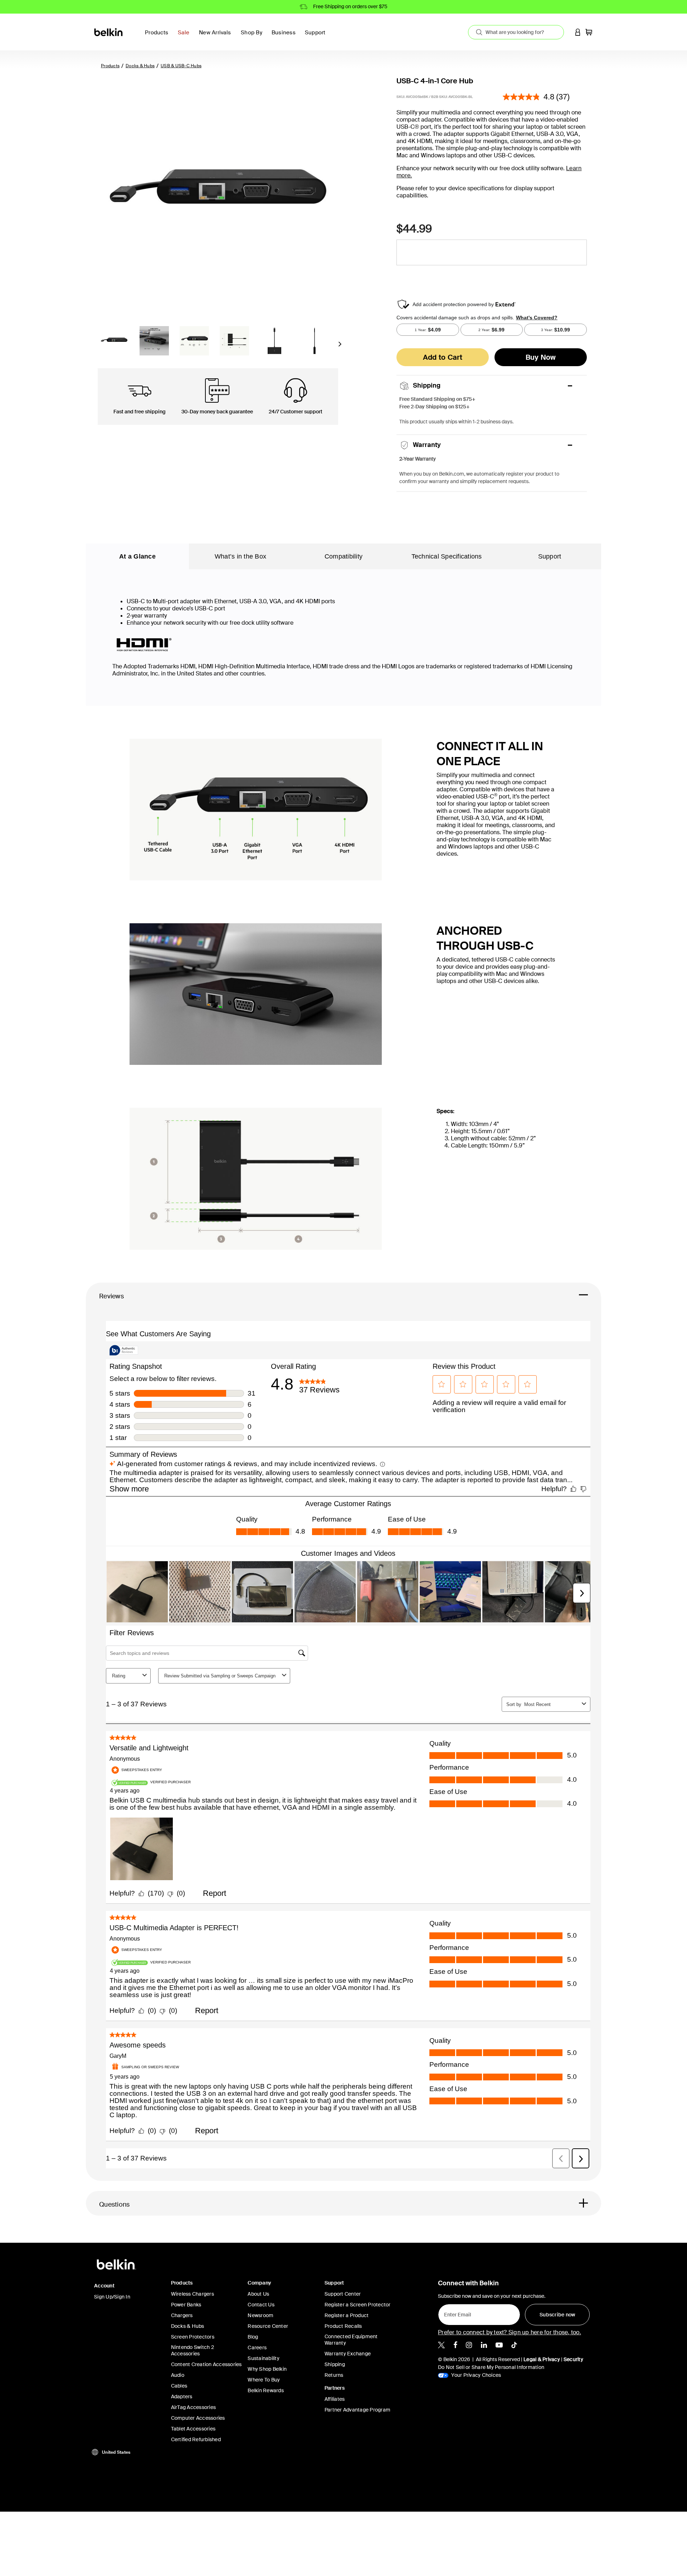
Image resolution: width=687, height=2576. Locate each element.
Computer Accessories (198, 2418)
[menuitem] (186, 37)
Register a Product (347, 2315)
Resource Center (268, 2326)
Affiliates (335, 2399)
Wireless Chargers (193, 2294)
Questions (114, 2204)
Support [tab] (550, 556)
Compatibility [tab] (343, 556)
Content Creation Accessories (206, 2364)
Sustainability (264, 2358)
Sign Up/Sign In (112, 2297)
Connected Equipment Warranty (351, 2340)
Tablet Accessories (193, 2429)
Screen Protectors (193, 2337)
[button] (578, 32)
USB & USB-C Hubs (181, 66)
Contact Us (261, 2305)
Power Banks (186, 2305)
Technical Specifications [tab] (447, 556)
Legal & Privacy (542, 2359)
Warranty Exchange (348, 2354)
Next (340, 346)
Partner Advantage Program (357, 2410)
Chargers (182, 2315)
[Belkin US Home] (109, 32)
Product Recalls (343, 2326)
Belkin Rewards (266, 2390)
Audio (178, 2375)
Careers (257, 2348)
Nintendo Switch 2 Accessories (193, 2350)
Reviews (111, 1296)
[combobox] (516, 32)
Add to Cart (443, 357)
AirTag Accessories (194, 2407)
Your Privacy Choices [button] (476, 2375)
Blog (253, 2337)
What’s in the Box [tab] (240, 556)
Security (573, 2359)
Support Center (343, 2294)
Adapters (182, 2396)
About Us (258, 2294)
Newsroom (260, 2315)
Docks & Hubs (140, 66)
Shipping (335, 2364)
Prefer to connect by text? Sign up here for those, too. (510, 2332)
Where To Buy (264, 2380)
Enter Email (455, 2313)
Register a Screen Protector (358, 2305)
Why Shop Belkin (267, 2369)
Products (110, 66)
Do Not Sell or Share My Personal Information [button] (491, 2367)
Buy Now (541, 357)
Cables (179, 2386)
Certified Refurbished (196, 2439)
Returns (334, 2375)
